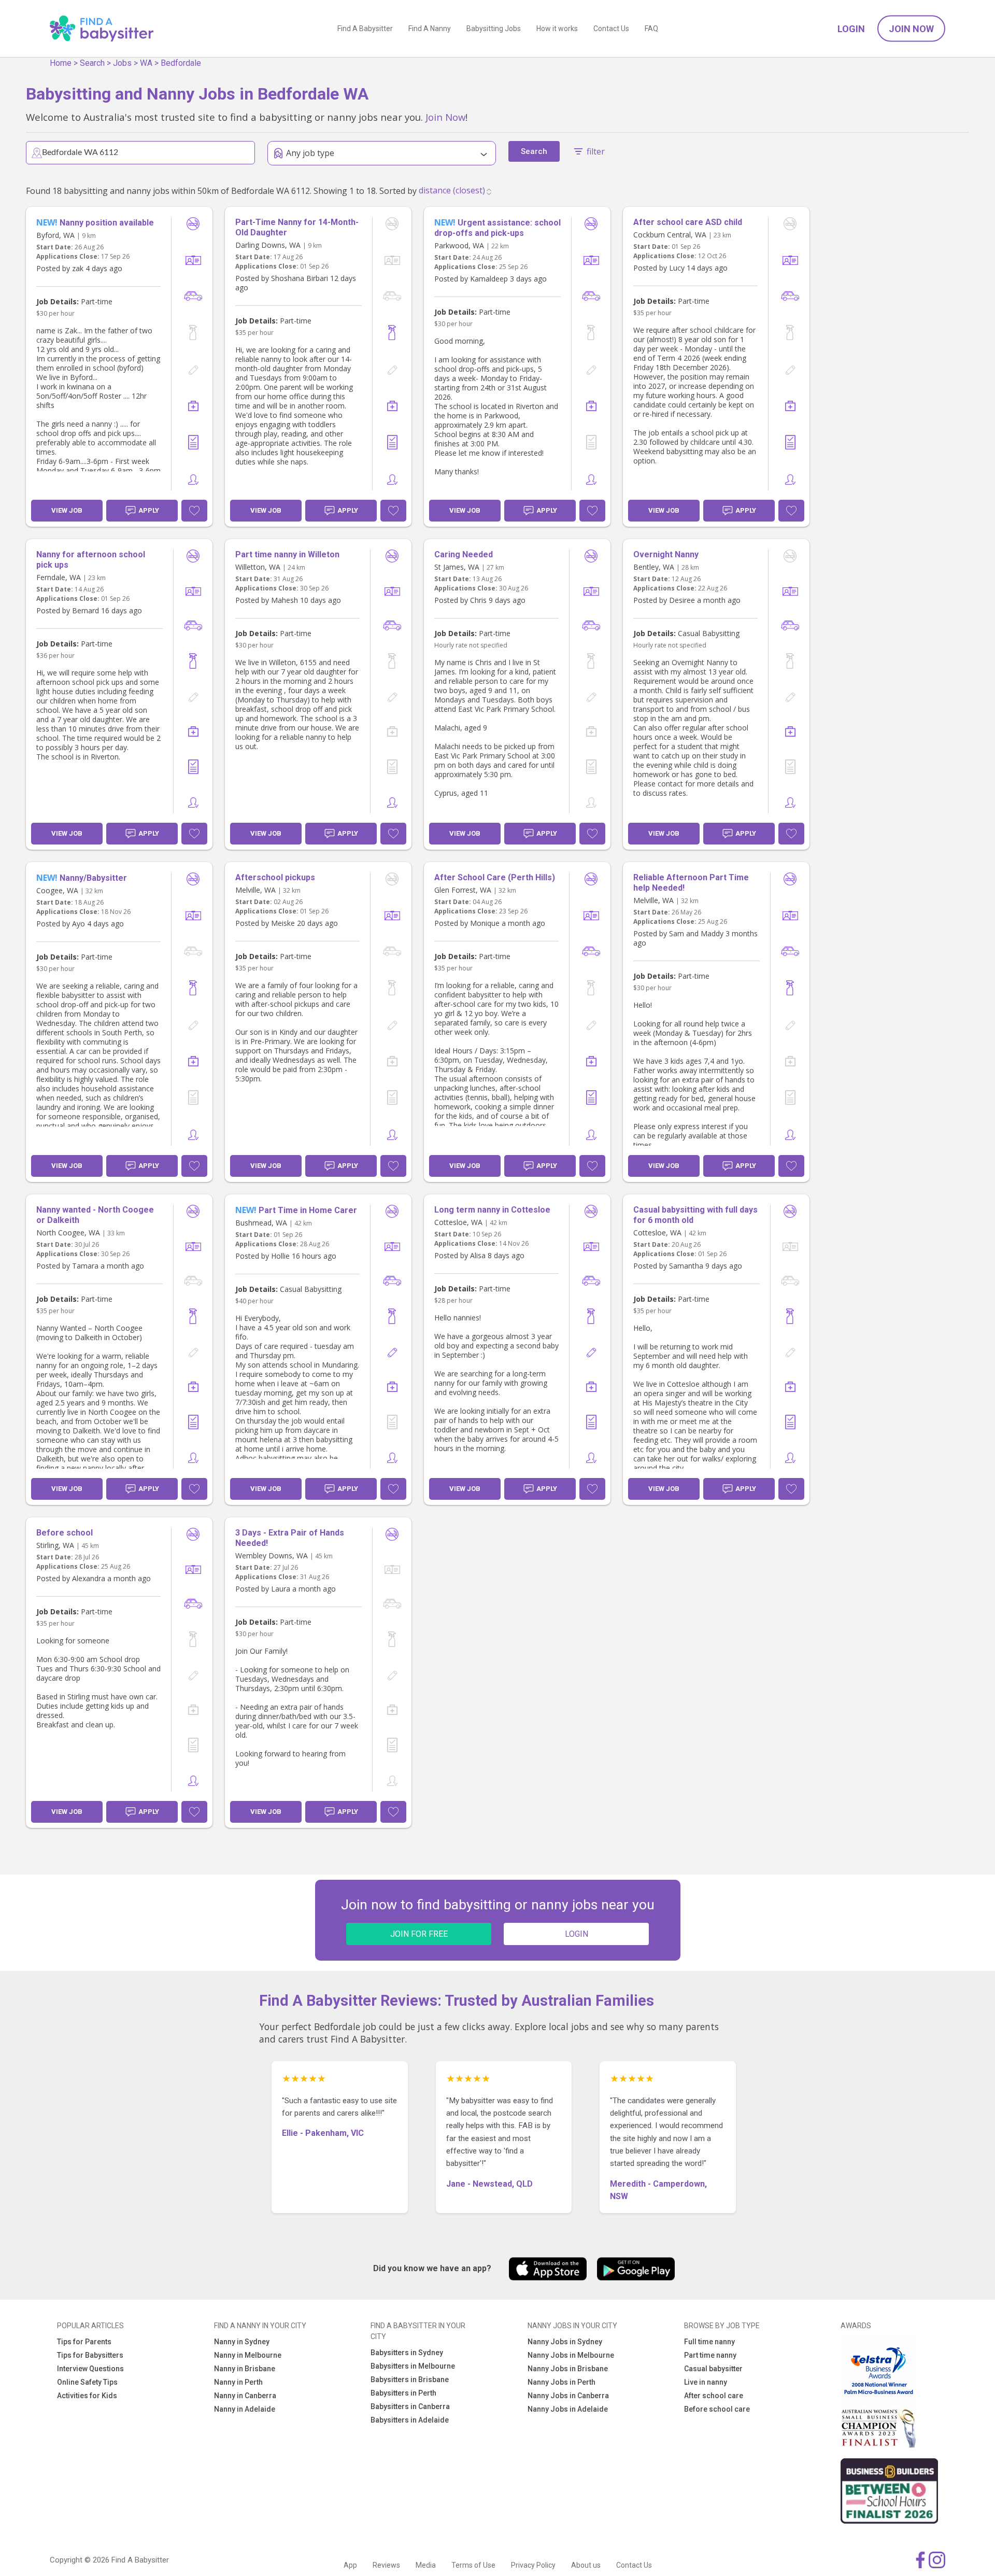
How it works (557, 29)
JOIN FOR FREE (419, 1934)
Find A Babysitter (365, 29)
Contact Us (611, 29)
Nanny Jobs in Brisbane (568, 2369)
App (350, 2565)
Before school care (717, 2409)
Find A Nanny (430, 29)
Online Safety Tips (87, 2382)
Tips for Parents (84, 2342)
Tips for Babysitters (90, 2355)
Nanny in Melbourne (248, 2355)
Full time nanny (709, 2342)
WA (146, 63)
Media (426, 2565)
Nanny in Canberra (245, 2396)
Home (61, 63)
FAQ (651, 29)
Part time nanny (710, 2355)
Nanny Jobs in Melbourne (571, 2355)
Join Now (911, 29)
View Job (67, 510)
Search (92, 63)
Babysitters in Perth (403, 2393)
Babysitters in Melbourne (413, 2366)
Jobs (122, 63)
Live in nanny (706, 2382)
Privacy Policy (533, 2565)
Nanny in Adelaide (245, 2409)
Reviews (386, 2565)
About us (586, 2565)
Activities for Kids (87, 2396)
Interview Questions (90, 2369)
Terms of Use (473, 2565)
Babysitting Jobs (494, 29)
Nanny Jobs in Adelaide (568, 2409)
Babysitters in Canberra (410, 2406)
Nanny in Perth (238, 2382)
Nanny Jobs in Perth (562, 2382)
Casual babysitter (713, 2369)
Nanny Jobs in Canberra (568, 2396)
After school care (714, 2396)
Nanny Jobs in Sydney (565, 2342)
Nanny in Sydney (242, 2342)
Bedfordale (181, 63)
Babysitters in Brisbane (410, 2380)
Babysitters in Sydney (407, 2353)
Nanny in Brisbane (245, 2369)
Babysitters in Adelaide (410, 2420)
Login (851, 29)
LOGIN (577, 1934)
